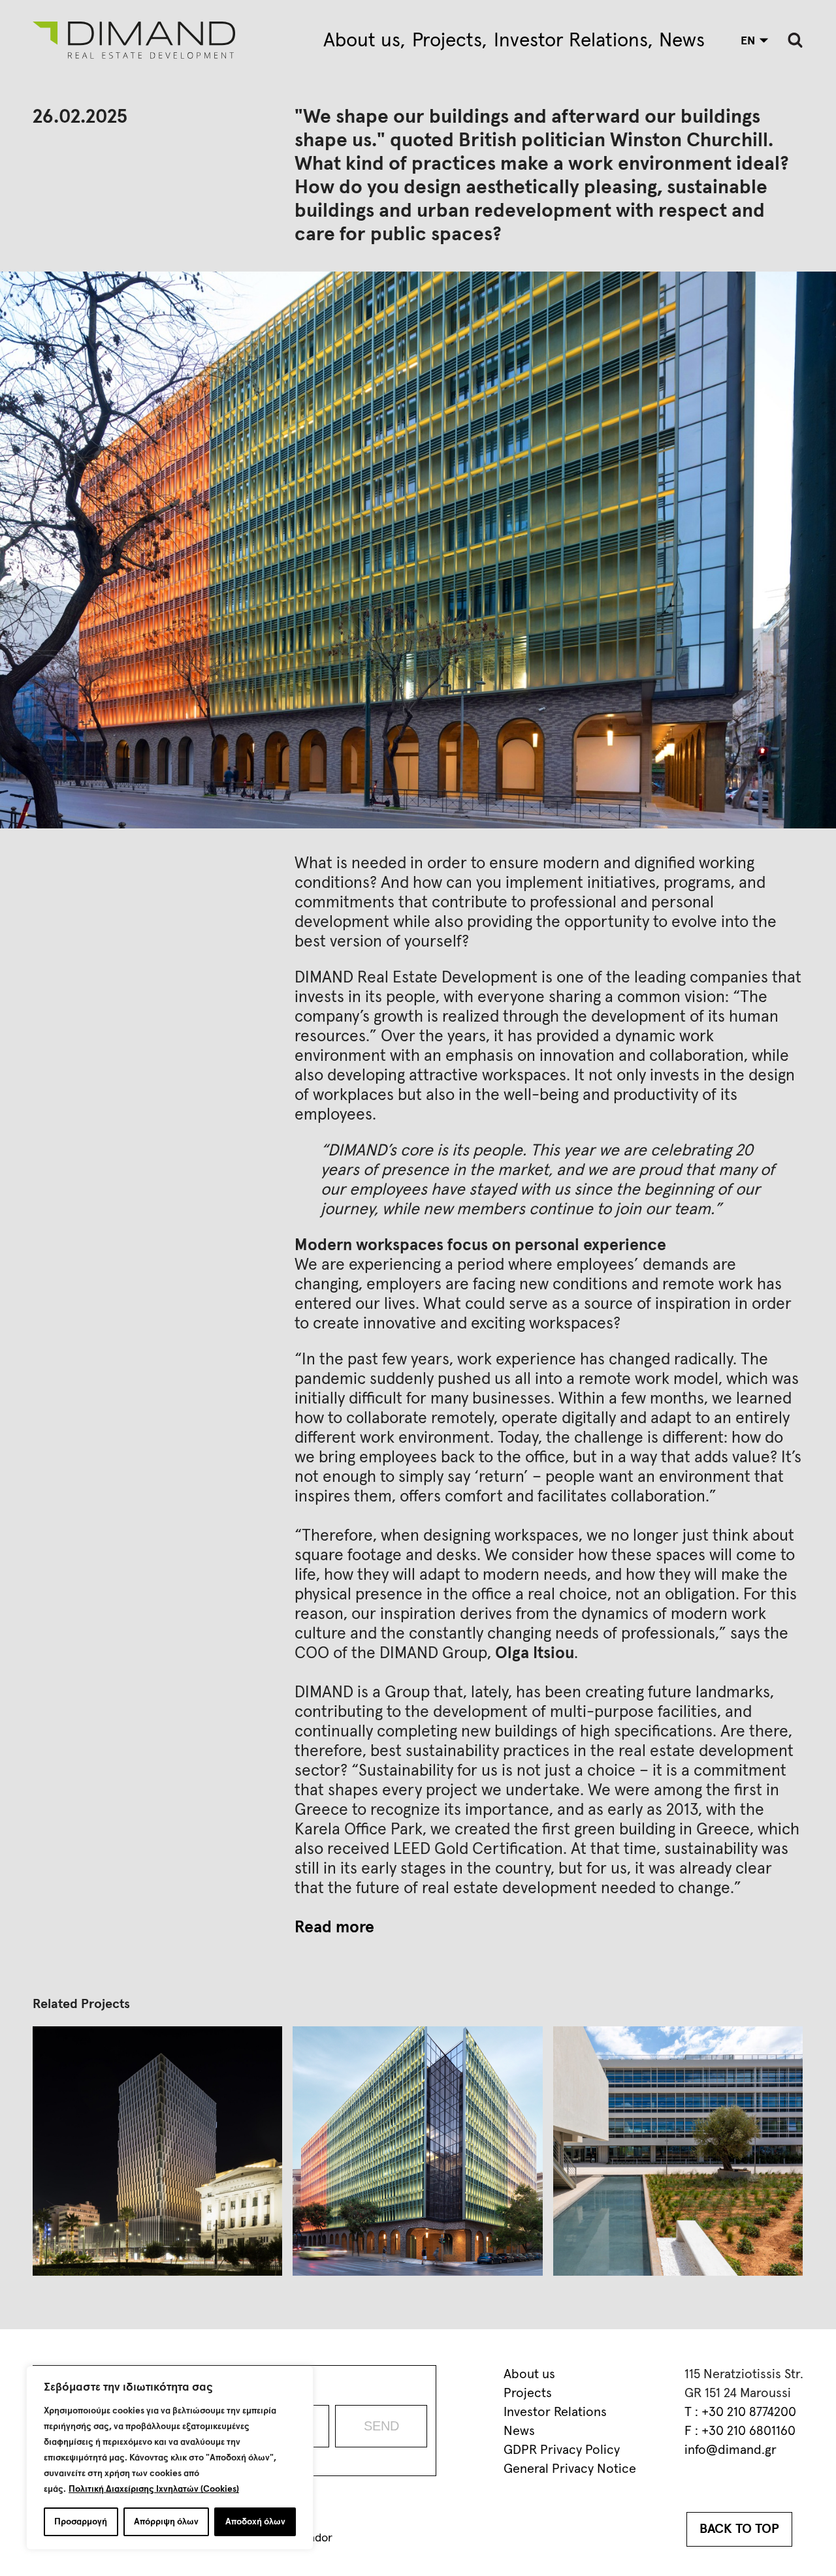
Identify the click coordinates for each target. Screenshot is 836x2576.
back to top (739, 2529)
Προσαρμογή (81, 2522)
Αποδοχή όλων (255, 2522)
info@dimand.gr (731, 2450)
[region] (170, 2458)
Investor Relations (571, 40)
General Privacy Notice (570, 2469)
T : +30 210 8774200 (740, 2412)
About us (362, 40)
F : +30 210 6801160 (740, 2431)
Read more (334, 1927)
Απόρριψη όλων (166, 2522)
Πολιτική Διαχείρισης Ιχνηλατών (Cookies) (154, 2489)
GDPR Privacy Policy (562, 2450)
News (682, 40)
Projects (447, 40)
